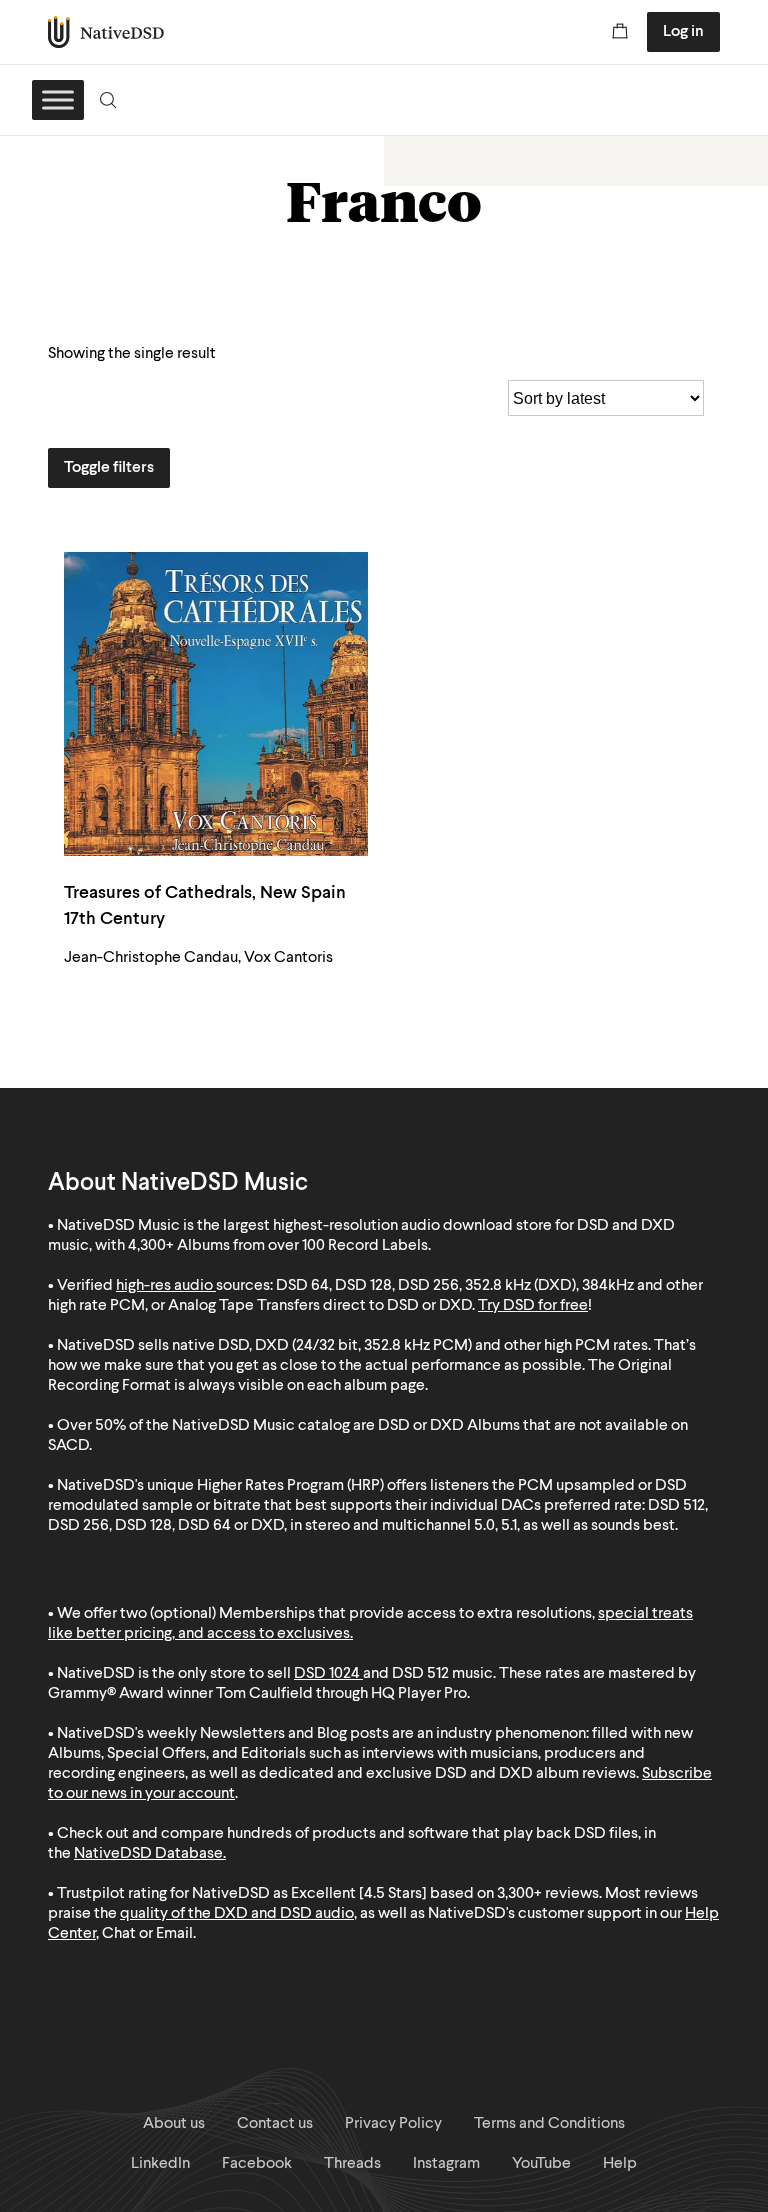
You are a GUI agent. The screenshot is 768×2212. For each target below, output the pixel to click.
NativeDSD (106, 32)
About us (174, 2124)
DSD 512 (420, 1674)
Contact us (275, 2124)
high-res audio (164, 1286)
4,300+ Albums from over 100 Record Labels (278, 1246)
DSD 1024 (327, 1674)
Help (620, 2164)
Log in (683, 32)
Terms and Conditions (549, 2124)
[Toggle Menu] (58, 99)
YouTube (541, 2164)
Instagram (446, 2164)
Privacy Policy (393, 2124)
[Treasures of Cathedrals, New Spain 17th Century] (216, 704)
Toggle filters (109, 468)
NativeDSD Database (148, 1854)
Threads (352, 2164)
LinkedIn (160, 2164)
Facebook (257, 2164)
